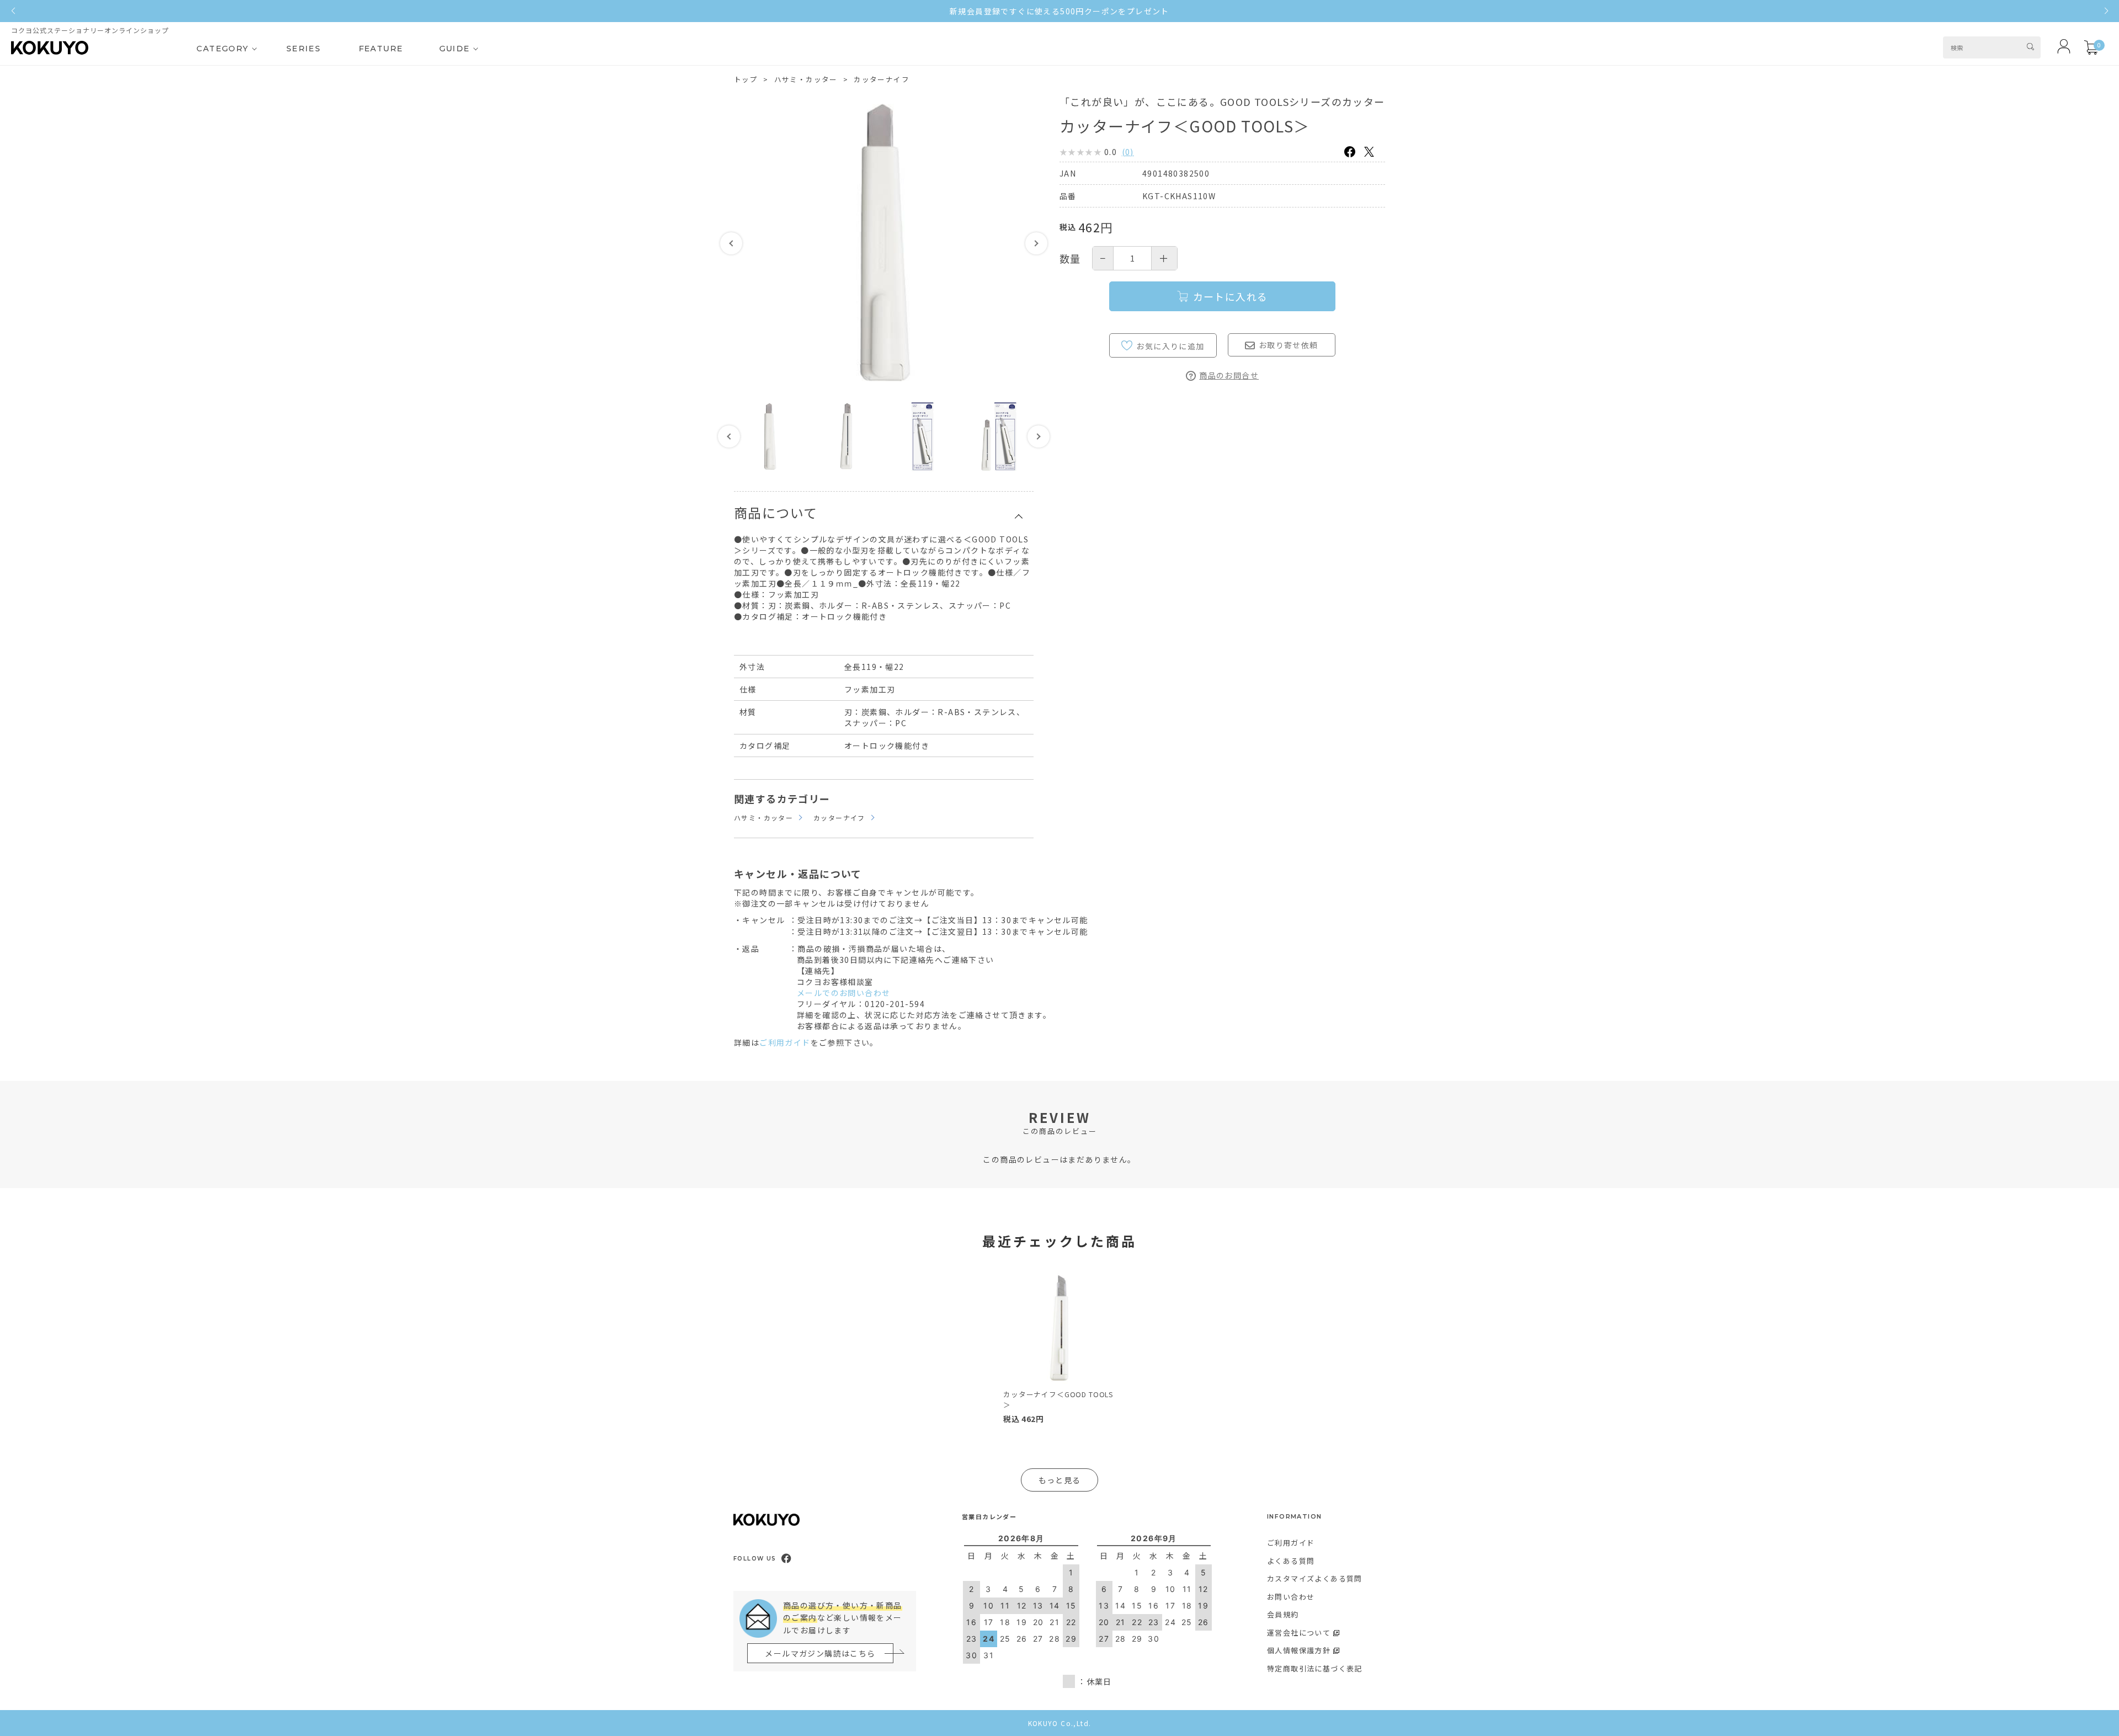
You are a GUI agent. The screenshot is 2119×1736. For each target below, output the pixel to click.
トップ (746, 79)
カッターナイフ (882, 79)
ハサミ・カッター (806, 79)
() (1128, 152)
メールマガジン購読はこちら (820, 1653)
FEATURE (381, 49)
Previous (731, 243)
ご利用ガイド (785, 1042)
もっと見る (1060, 1480)
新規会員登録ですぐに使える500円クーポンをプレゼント (1059, 11)
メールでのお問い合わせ (843, 993)
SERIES (304, 49)
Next (1036, 243)
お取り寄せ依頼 (1289, 345)
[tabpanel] (1059, 1348)
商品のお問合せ (1229, 375)
